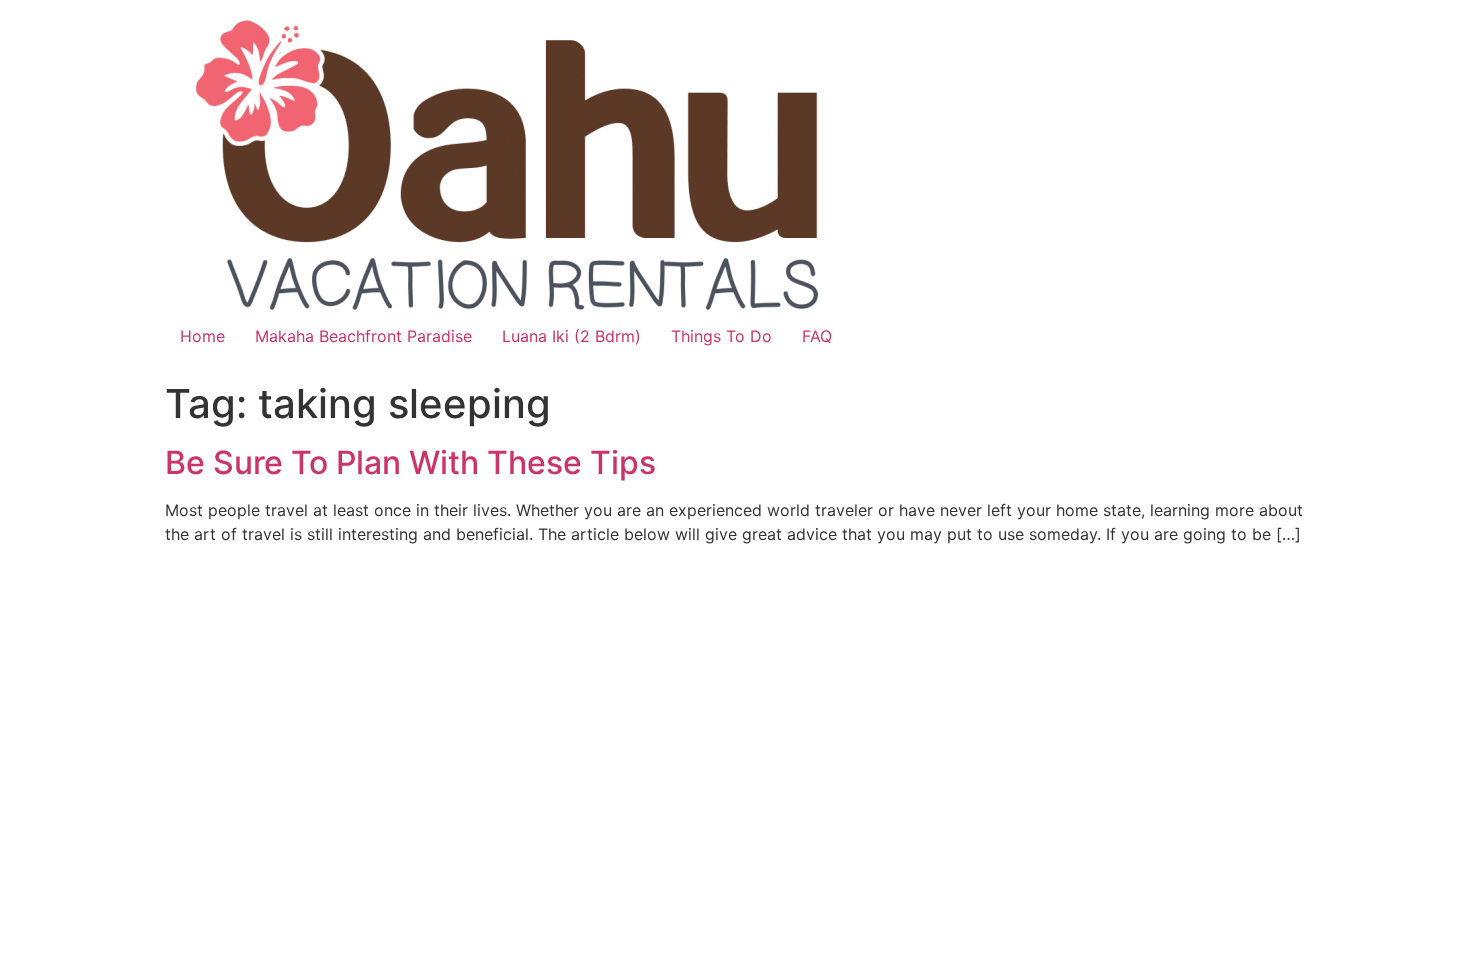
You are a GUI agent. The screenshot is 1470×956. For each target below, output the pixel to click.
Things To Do (721, 336)
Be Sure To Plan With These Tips (410, 462)
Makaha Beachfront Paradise (363, 336)
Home (202, 336)
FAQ (817, 336)
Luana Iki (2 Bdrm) (571, 336)
